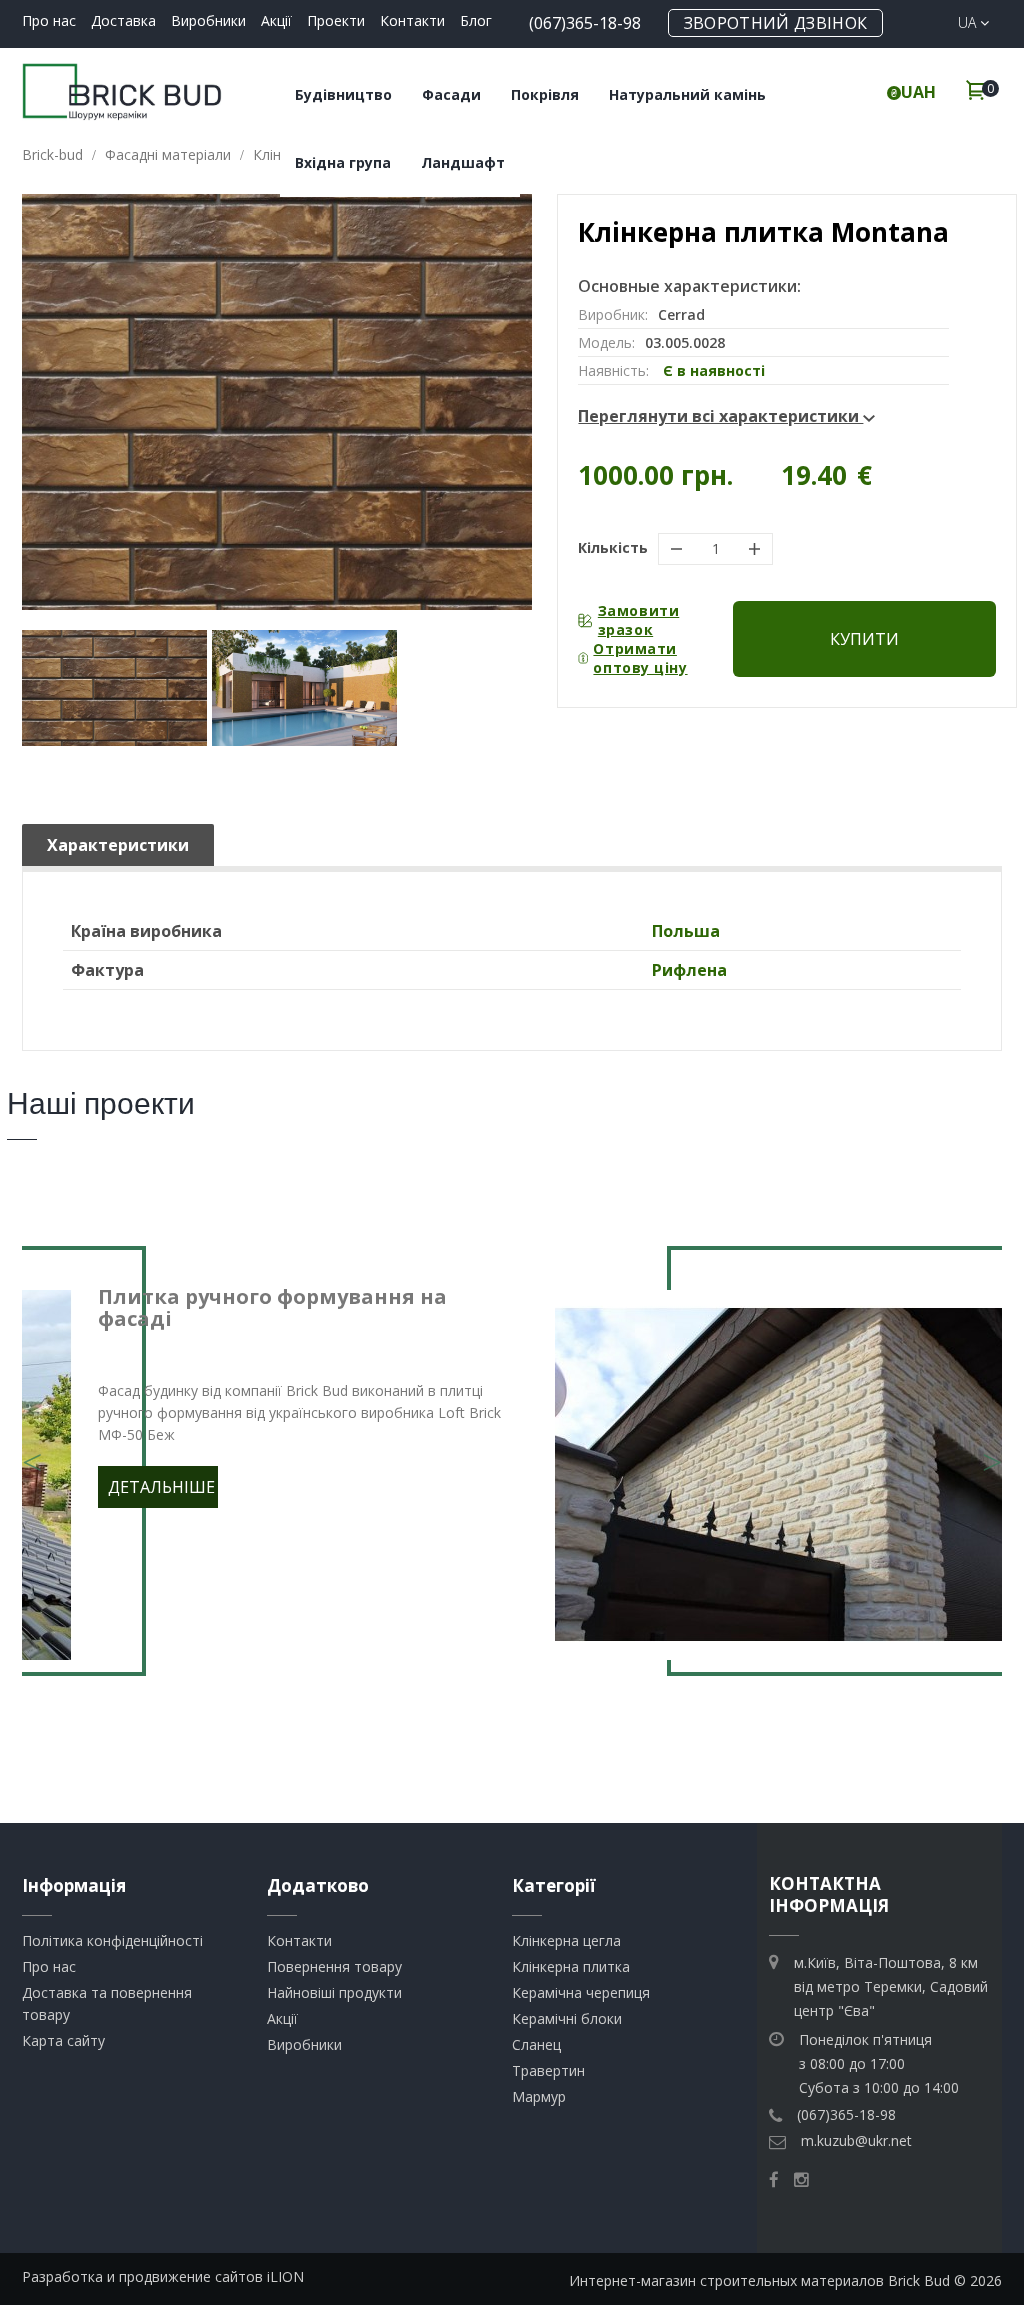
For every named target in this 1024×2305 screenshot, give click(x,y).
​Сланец (536, 2044)
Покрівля (545, 94)
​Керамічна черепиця (581, 1992)
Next (992, 1450)
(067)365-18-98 (585, 23)
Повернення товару (334, 1966)
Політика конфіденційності (112, 1940)
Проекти (336, 20)
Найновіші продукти (334, 1992)
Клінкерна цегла (566, 1940)
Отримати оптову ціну (640, 658)
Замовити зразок (638, 620)
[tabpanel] (512, 1475)
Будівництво (343, 94)
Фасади (451, 94)
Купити (864, 639)
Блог (476, 20)
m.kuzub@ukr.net (856, 2140)
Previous (32, 1450)
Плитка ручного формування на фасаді (272, 1307)
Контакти (412, 20)
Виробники (208, 20)
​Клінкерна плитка (571, 1966)
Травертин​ (548, 2070)
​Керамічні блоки (567, 2018)
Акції (276, 20)
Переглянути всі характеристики (720, 416)
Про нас (49, 20)
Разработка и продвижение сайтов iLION (163, 2276)
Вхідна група (343, 162)
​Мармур (539, 2096)
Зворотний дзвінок (775, 23)
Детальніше (161, 1487)
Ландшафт (463, 162)
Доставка (123, 20)
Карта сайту (63, 2040)
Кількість (613, 547)
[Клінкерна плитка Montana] (114, 688)
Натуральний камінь (687, 94)
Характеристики (118, 845)
